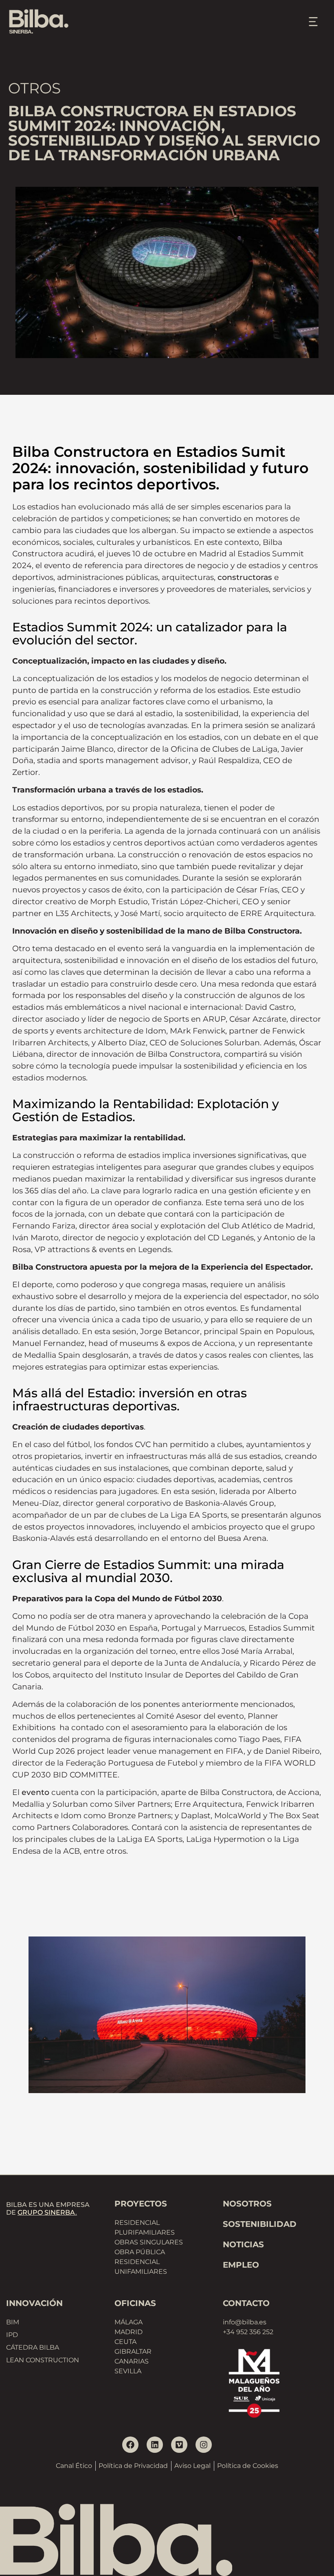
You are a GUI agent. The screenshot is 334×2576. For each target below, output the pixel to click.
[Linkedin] (155, 2445)
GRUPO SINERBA (46, 2212)
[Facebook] (130, 2445)
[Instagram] (204, 2445)
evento (35, 1792)
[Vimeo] (179, 2445)
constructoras (245, 577)
